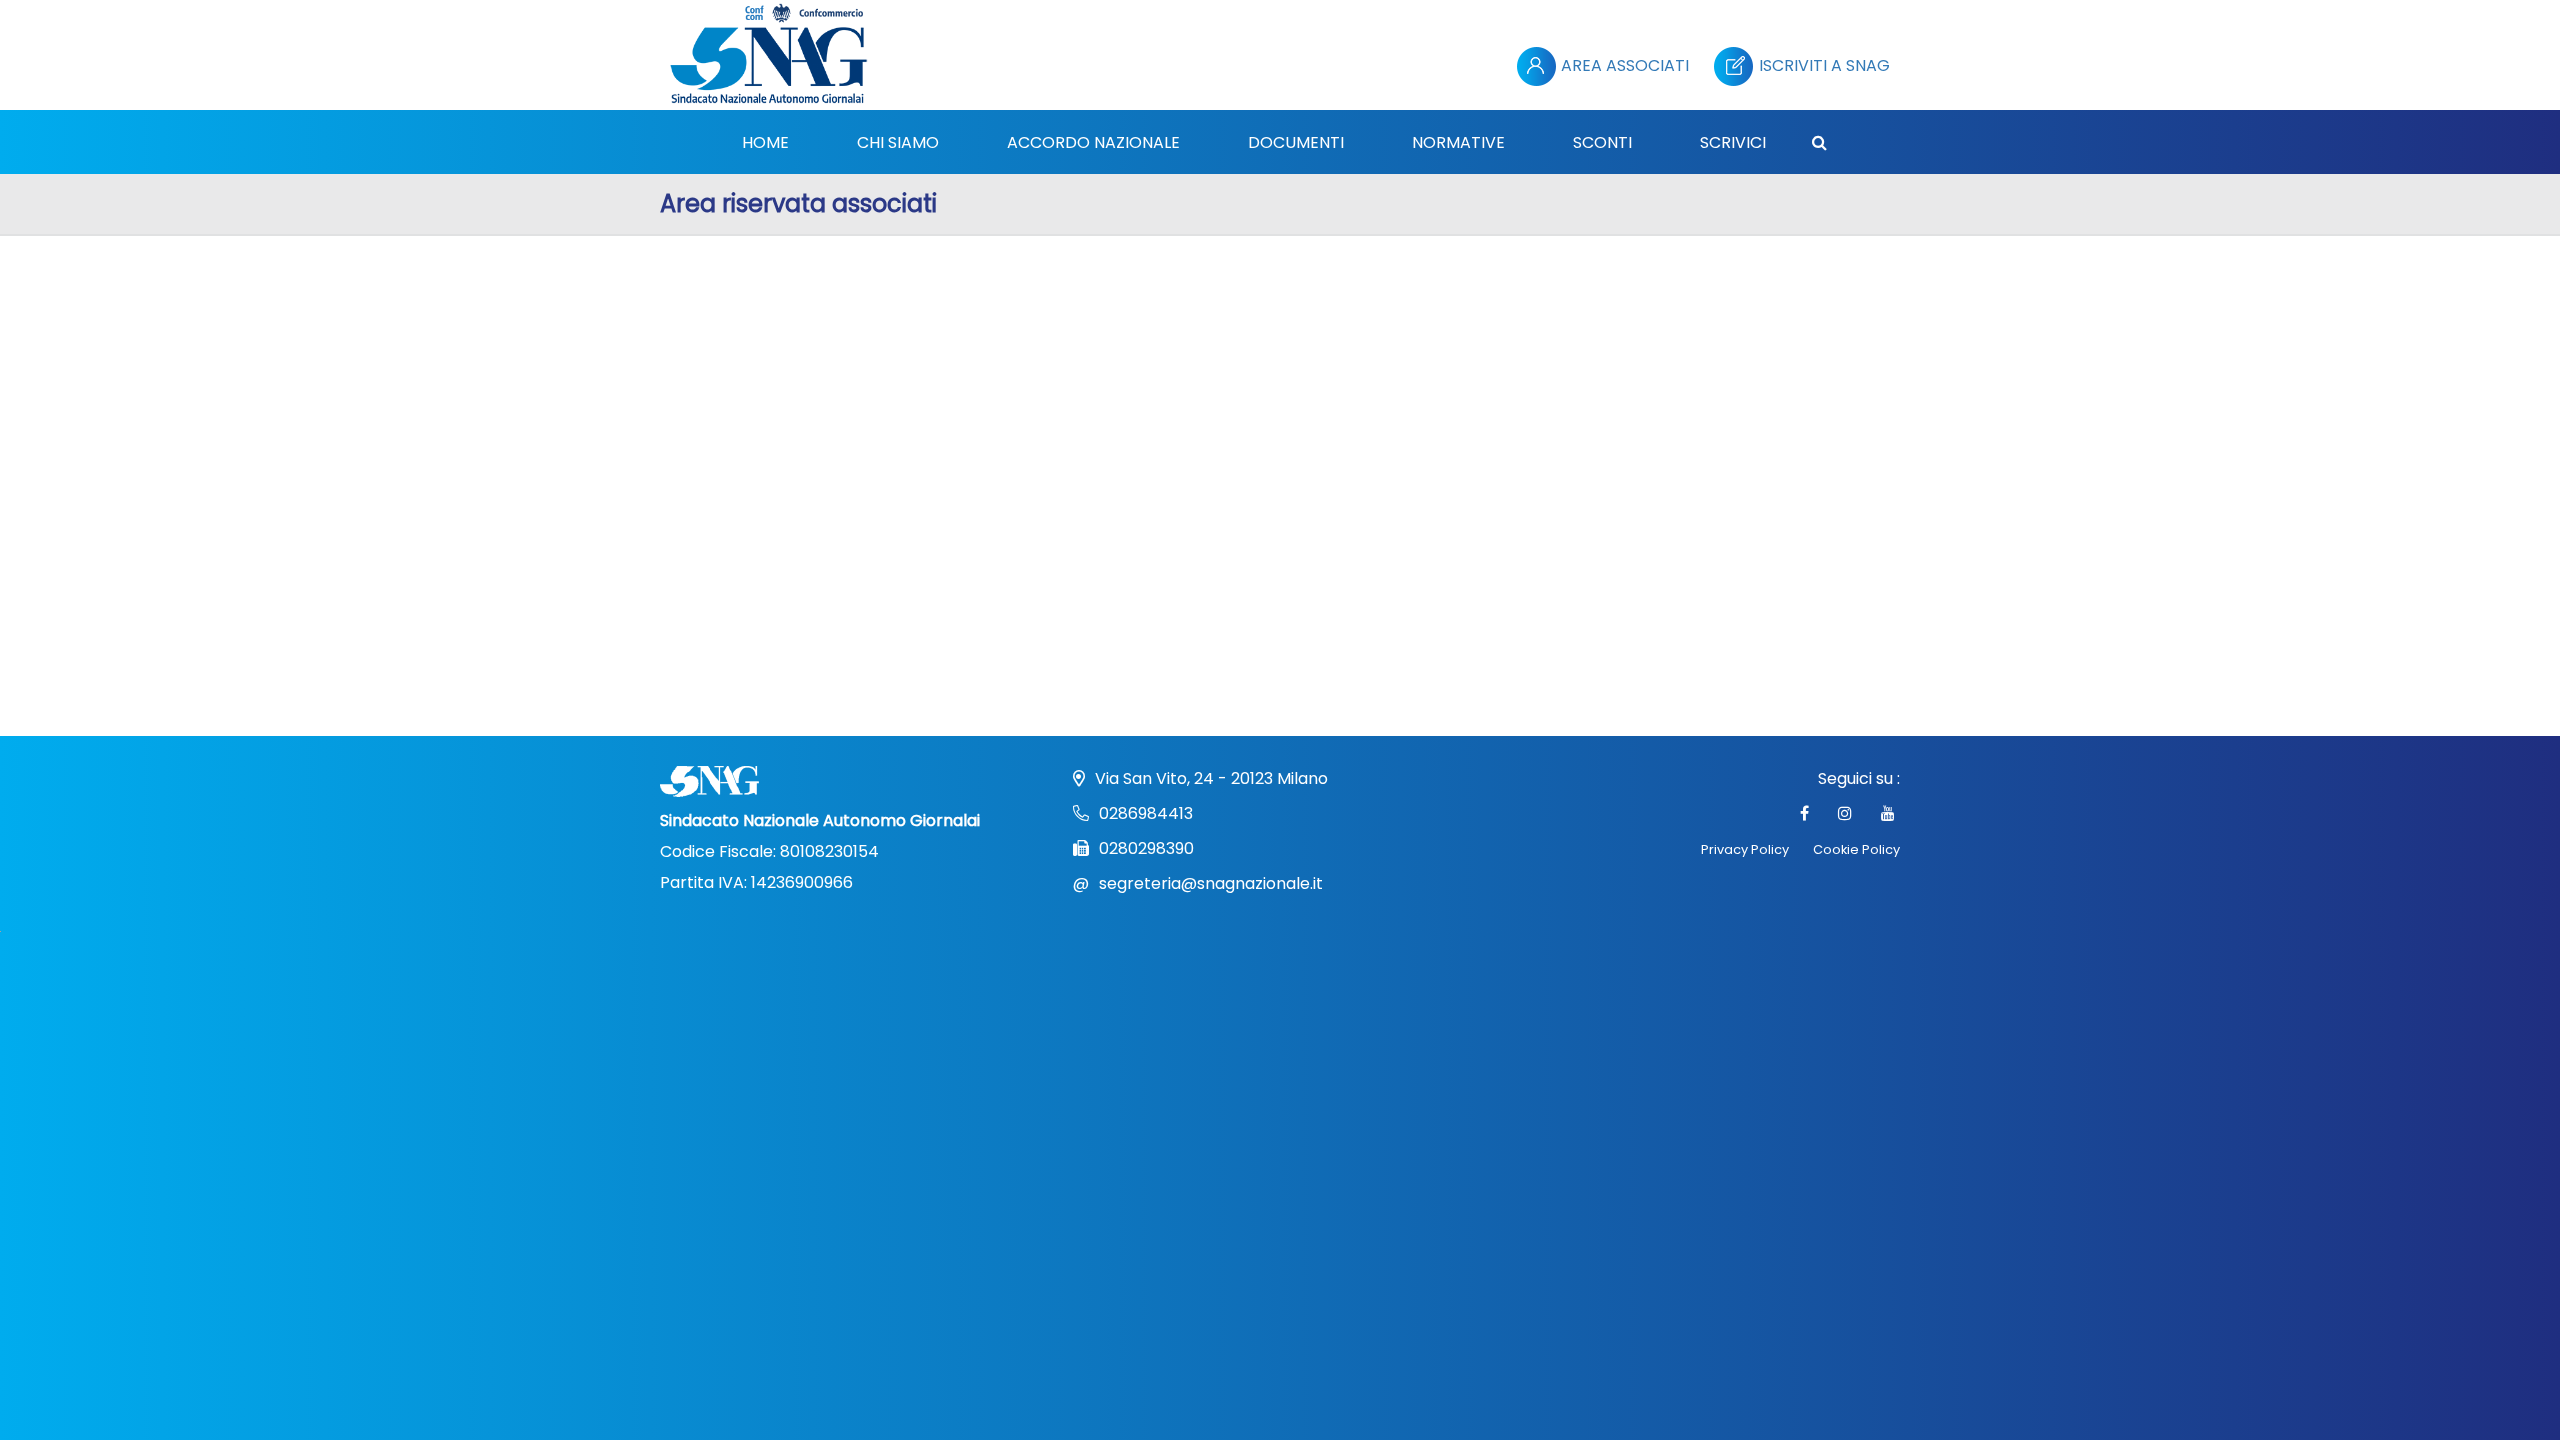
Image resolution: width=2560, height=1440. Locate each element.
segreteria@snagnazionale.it (1211, 883)
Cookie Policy (1856, 849)
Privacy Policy (1745, 849)
